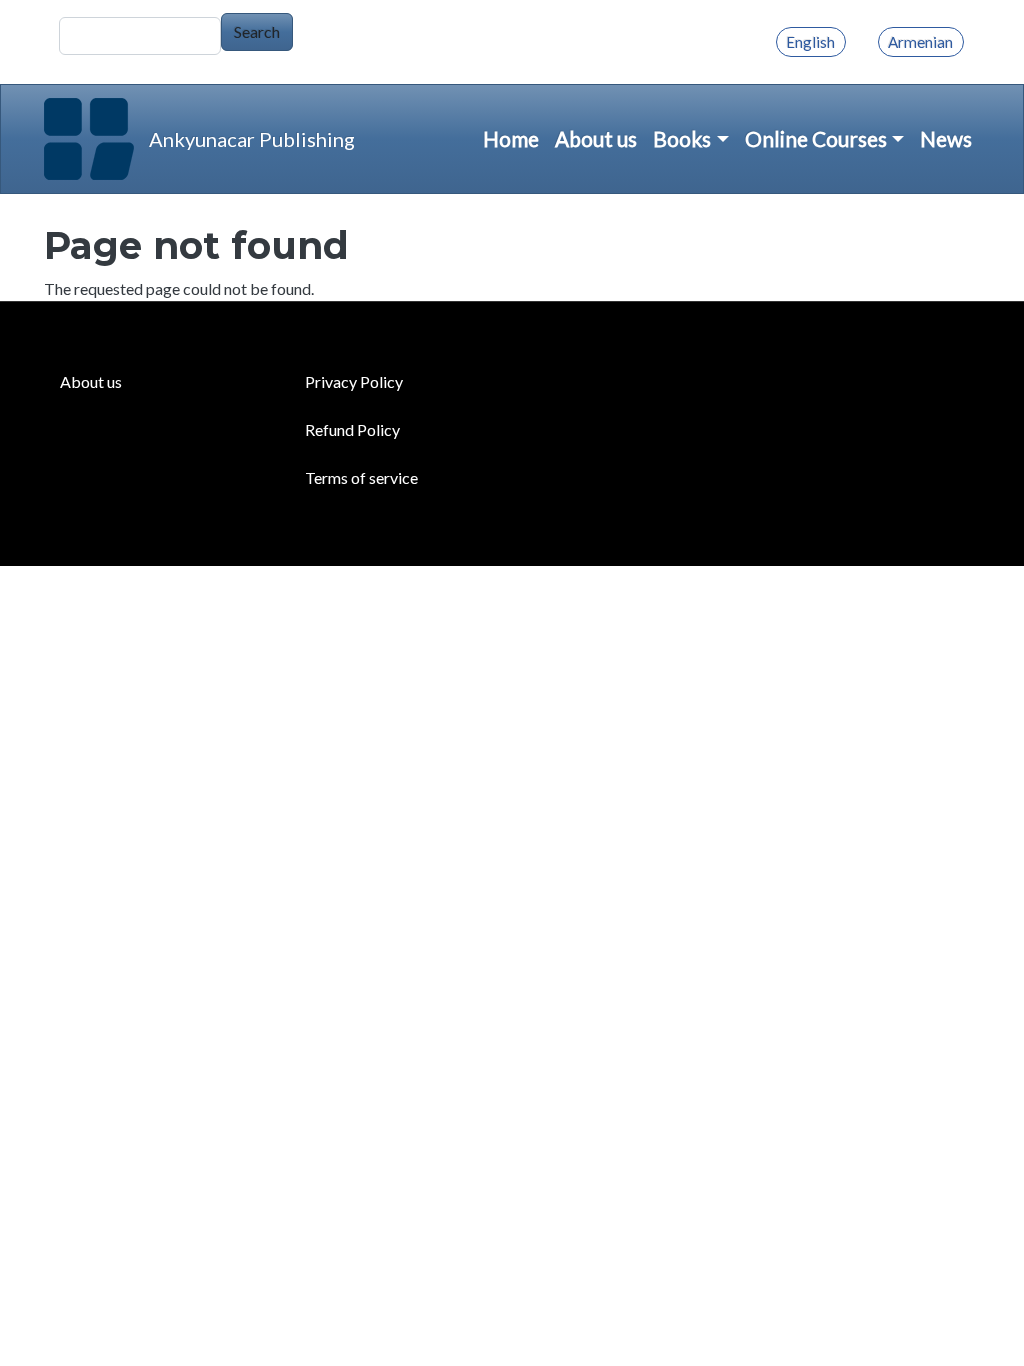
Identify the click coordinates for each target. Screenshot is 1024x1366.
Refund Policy (352, 429)
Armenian (920, 42)
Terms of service (361, 477)
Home (511, 138)
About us (596, 138)
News (946, 138)
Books (682, 138)
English (810, 42)
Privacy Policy (354, 381)
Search (257, 31)
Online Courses (816, 138)
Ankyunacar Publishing (252, 139)
